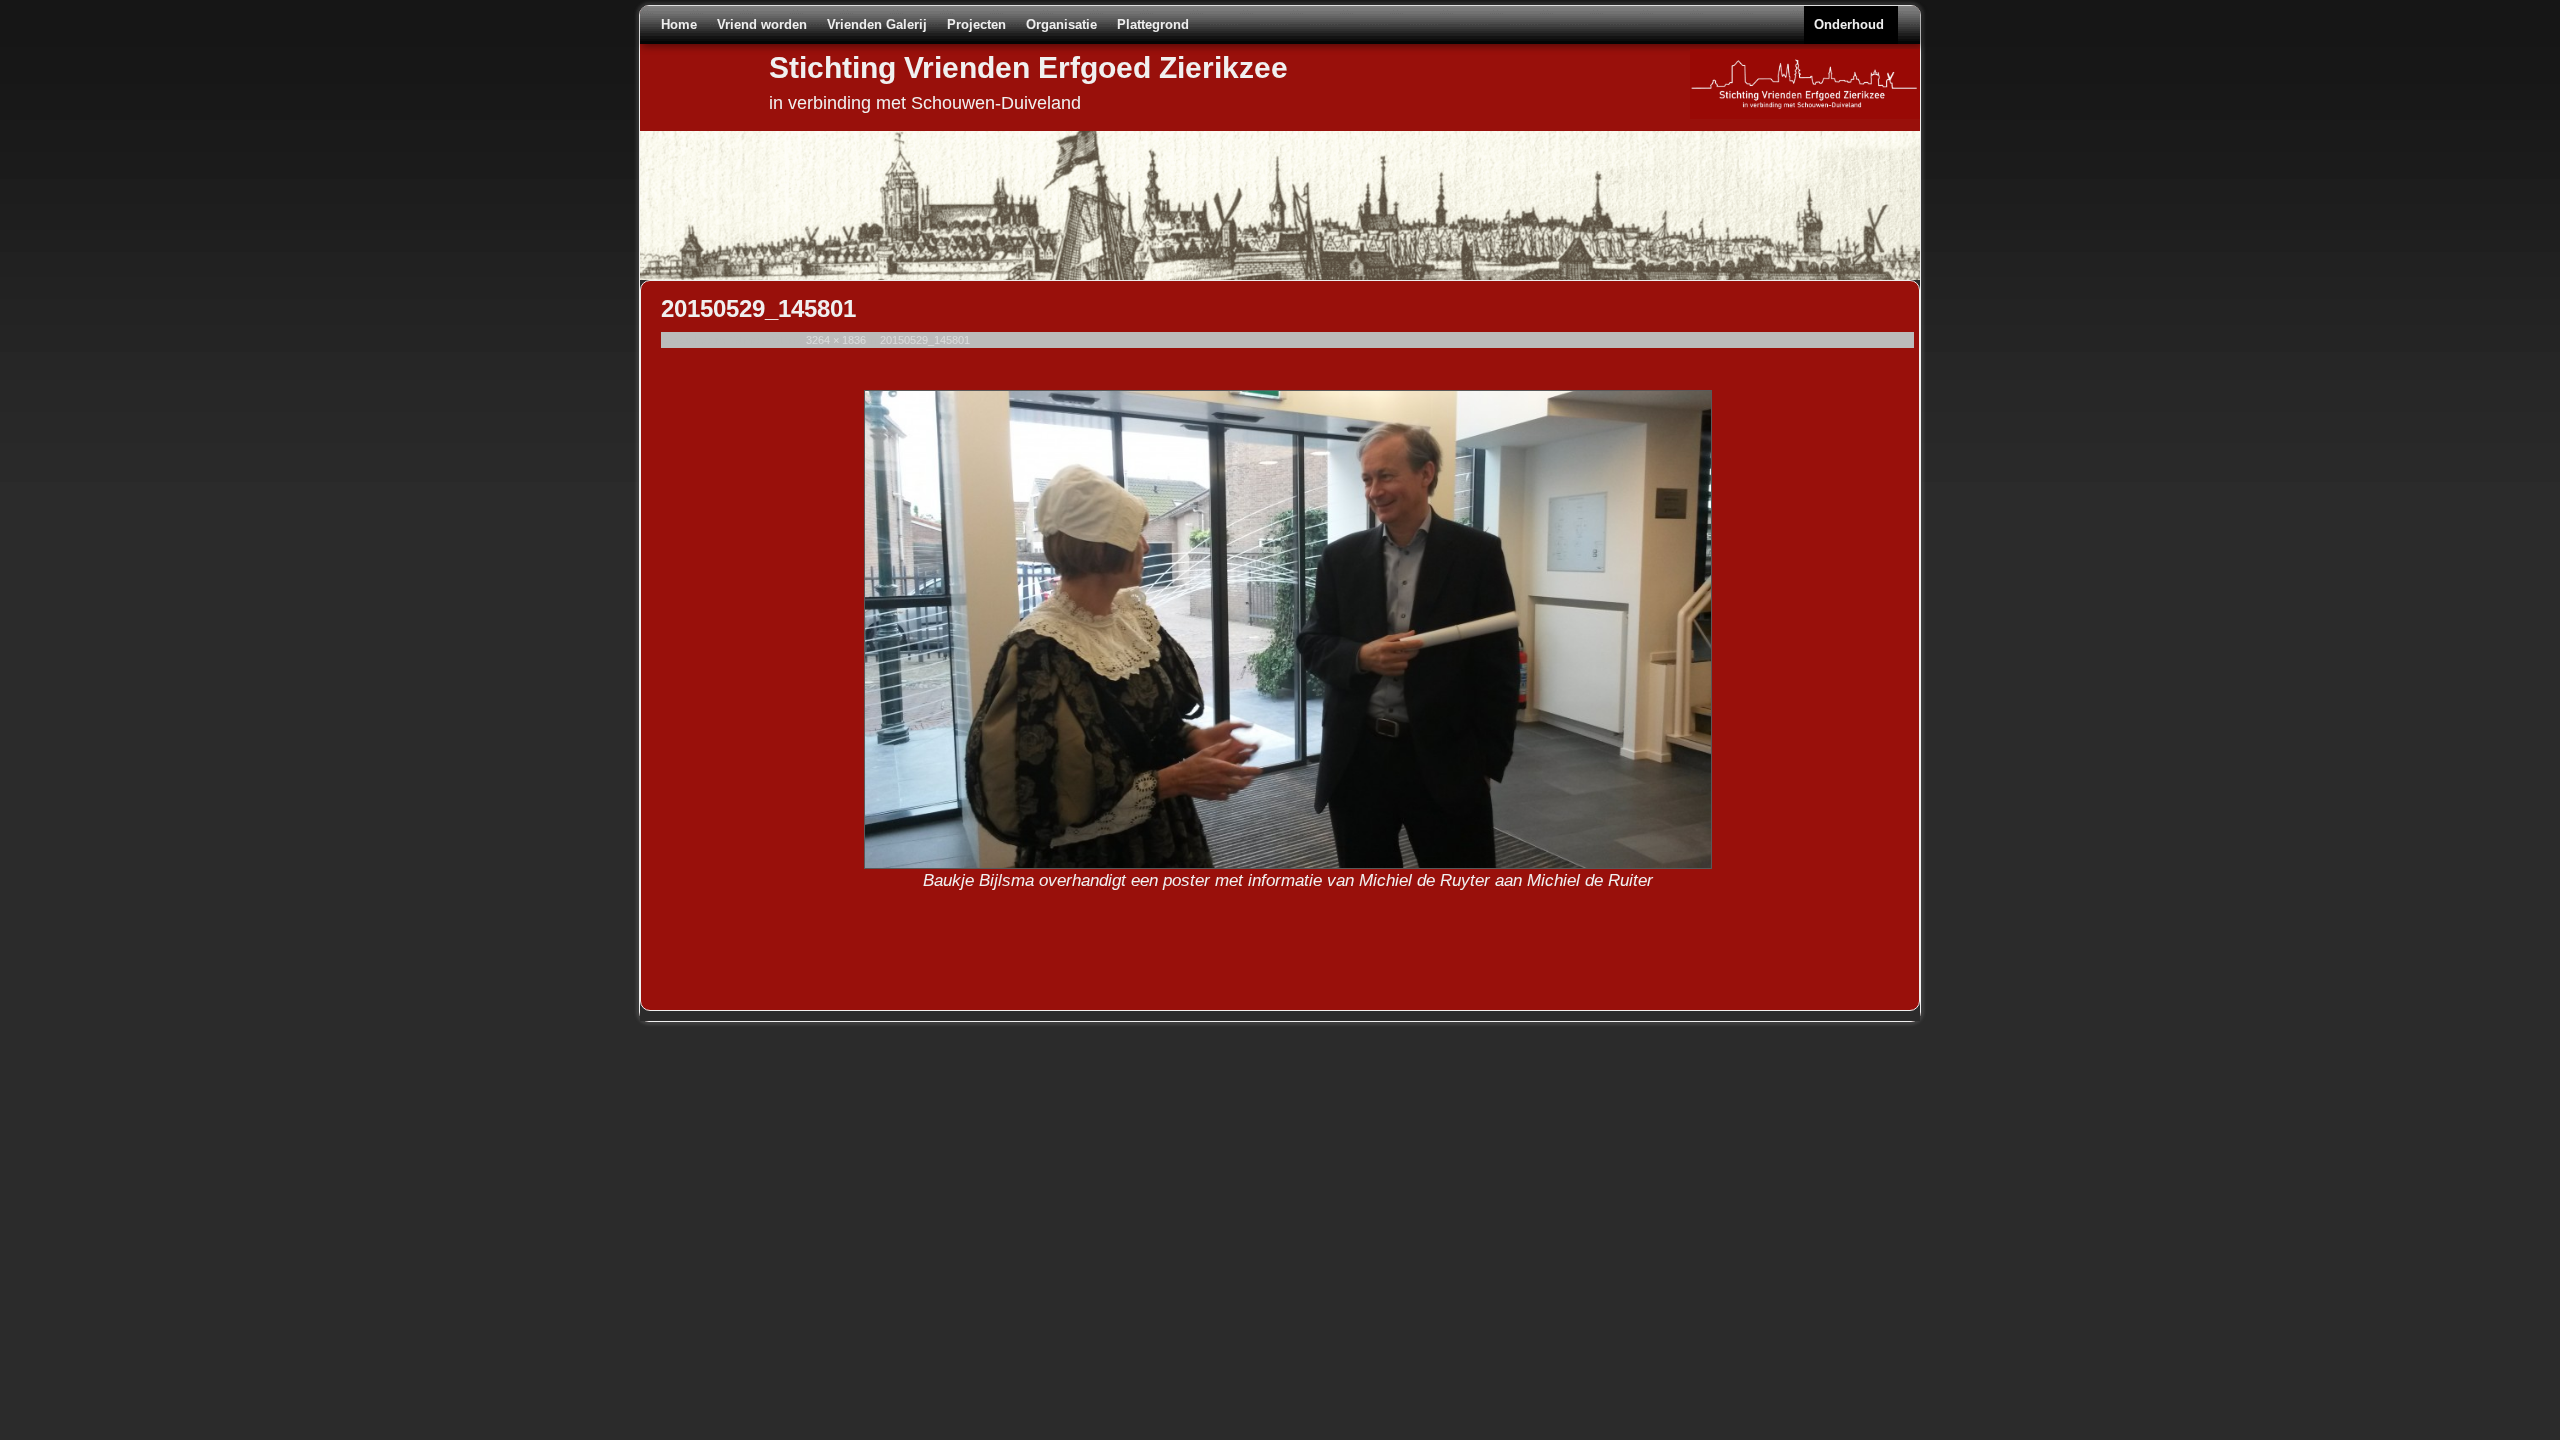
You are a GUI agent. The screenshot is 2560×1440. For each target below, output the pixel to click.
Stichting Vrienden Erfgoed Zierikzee (1028, 67)
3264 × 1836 (836, 340)
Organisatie (1061, 24)
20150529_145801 (925, 340)
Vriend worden (762, 24)
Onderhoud (1849, 24)
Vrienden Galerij (877, 24)
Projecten (976, 24)
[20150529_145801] (1287, 629)
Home (679, 24)
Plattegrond (1153, 24)
